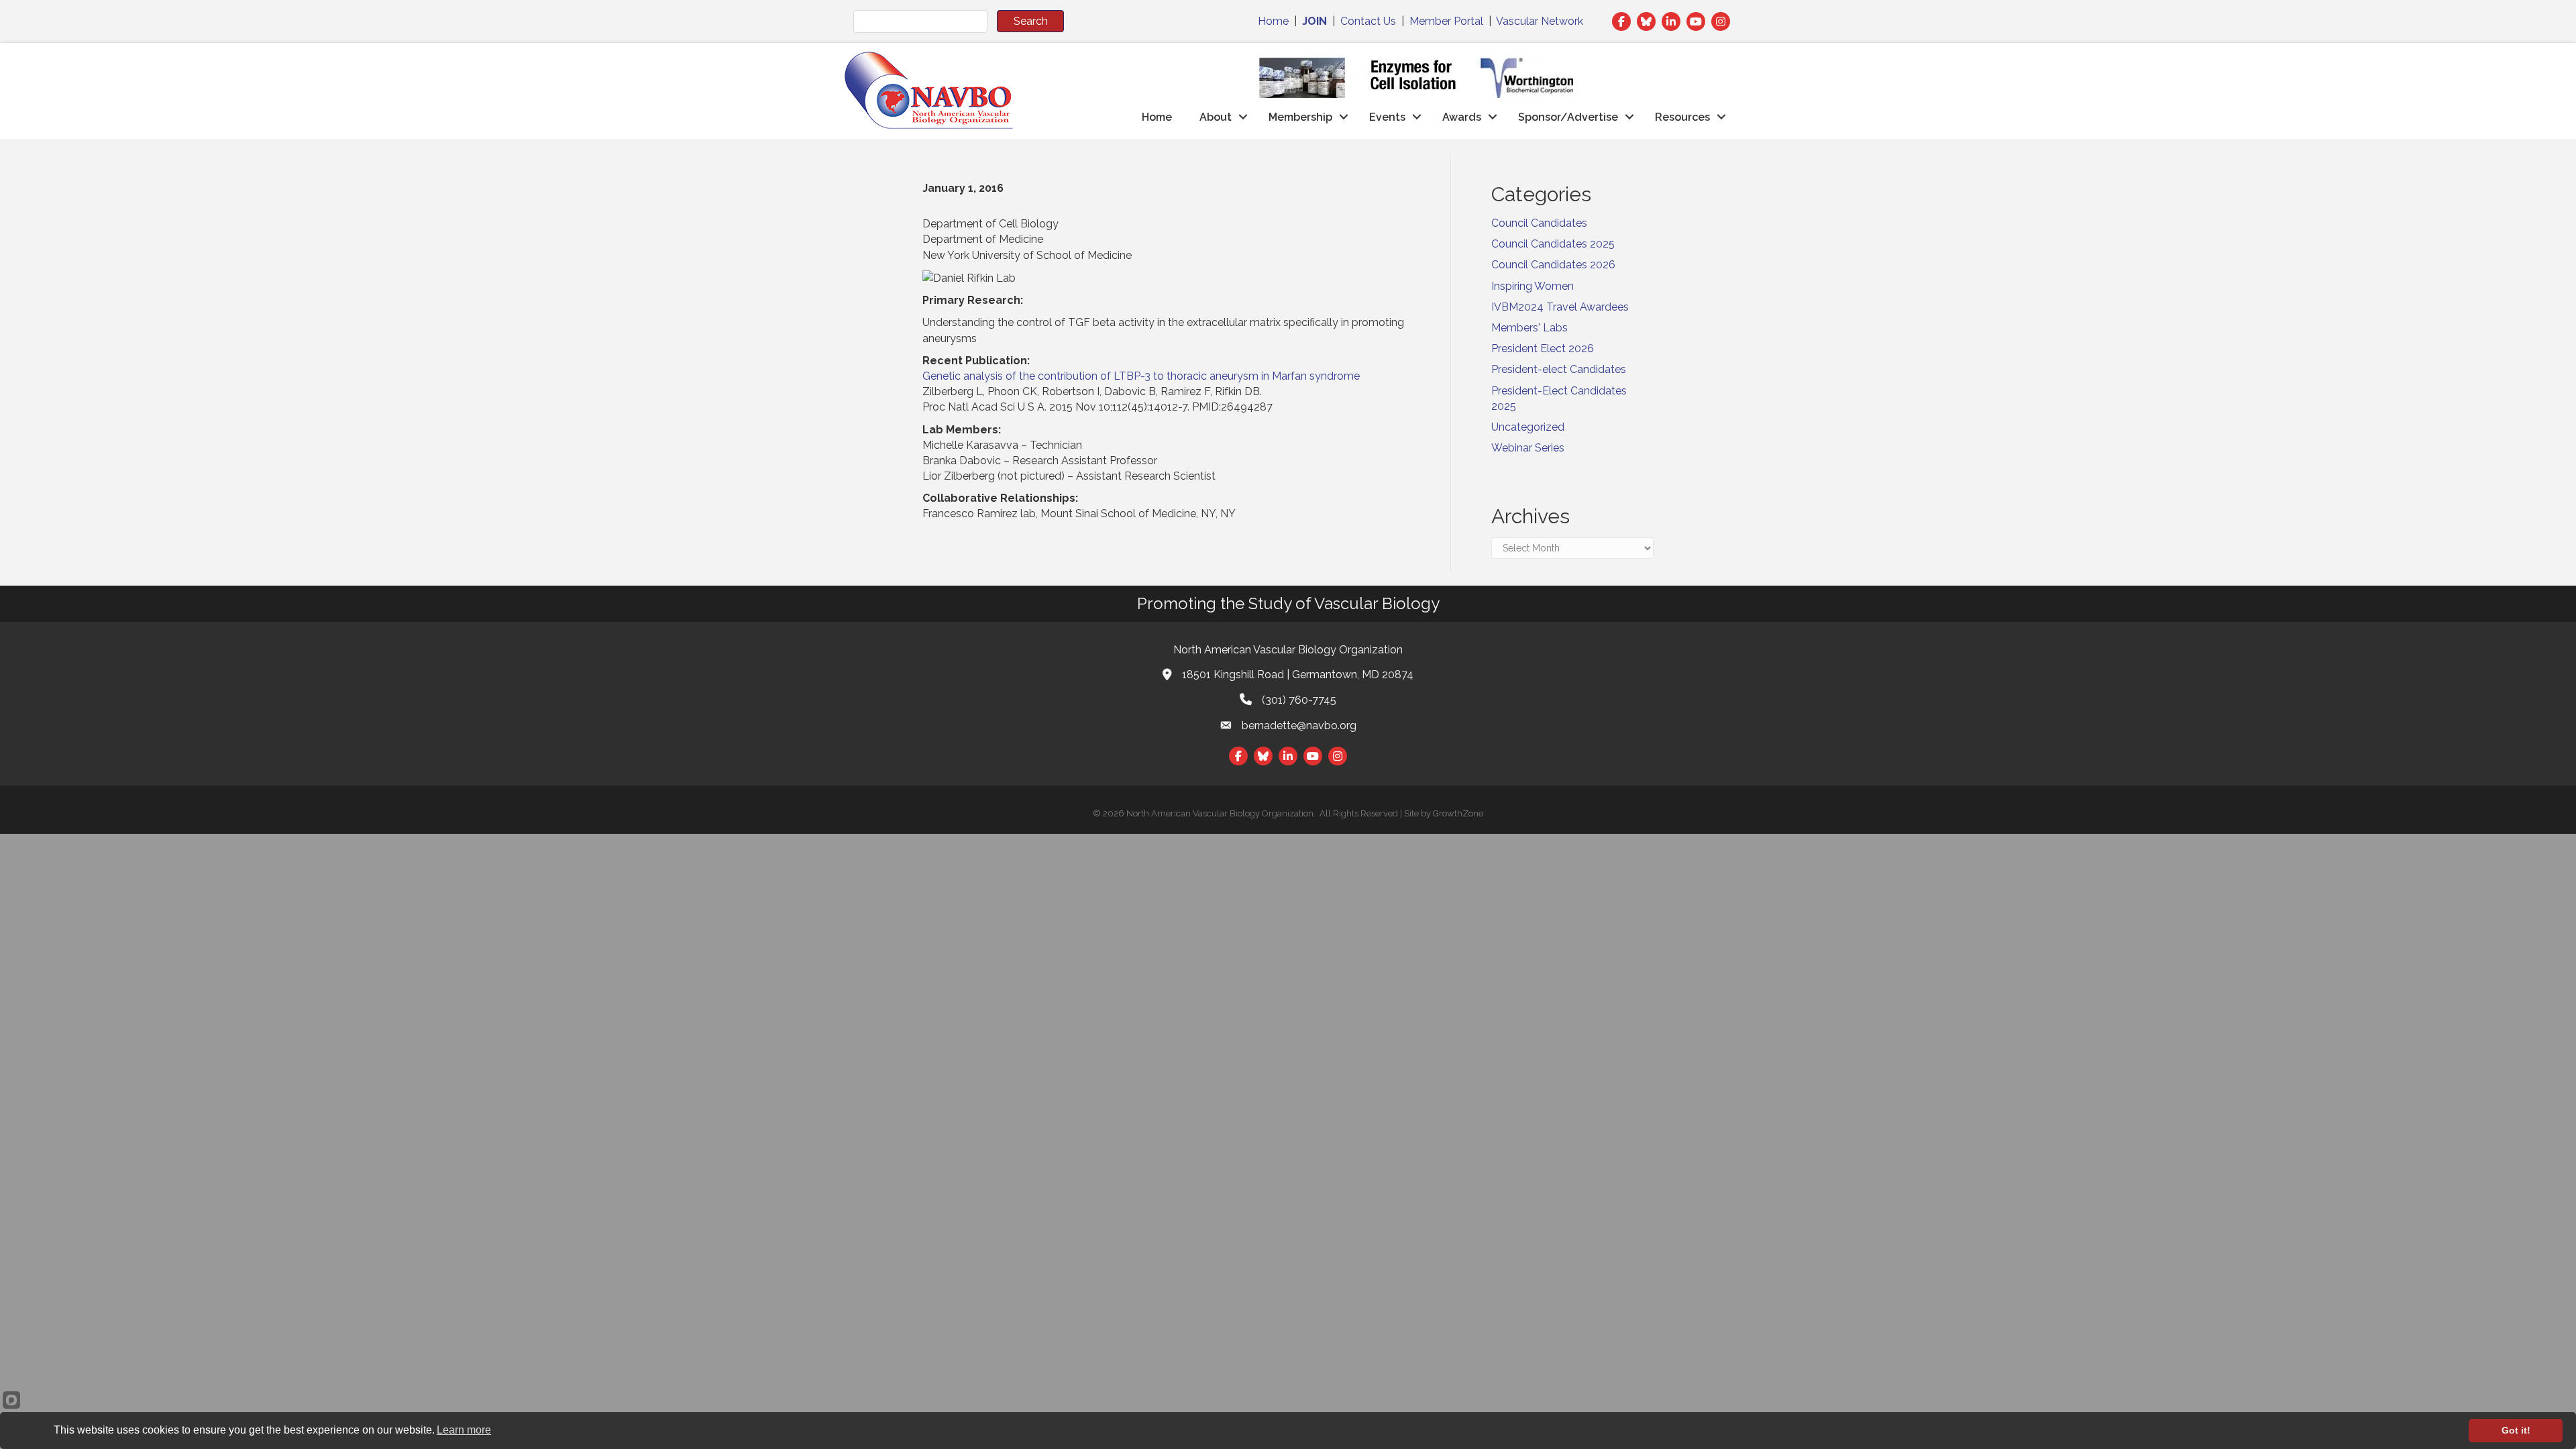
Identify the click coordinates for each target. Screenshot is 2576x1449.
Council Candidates (1539, 223)
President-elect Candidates (1559, 369)
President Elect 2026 (1543, 348)
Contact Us (1368, 21)
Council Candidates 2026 (1553, 265)
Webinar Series (1528, 448)
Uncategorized (1528, 427)
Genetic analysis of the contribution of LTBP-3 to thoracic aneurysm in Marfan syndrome (1141, 376)
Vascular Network (1540, 21)
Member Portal (1446, 21)
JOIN (1314, 21)
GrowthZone (1458, 813)
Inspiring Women (1533, 286)
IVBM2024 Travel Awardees (1560, 307)
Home (1273, 21)
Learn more (464, 1430)
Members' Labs (1529, 328)
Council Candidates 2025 (1553, 244)
